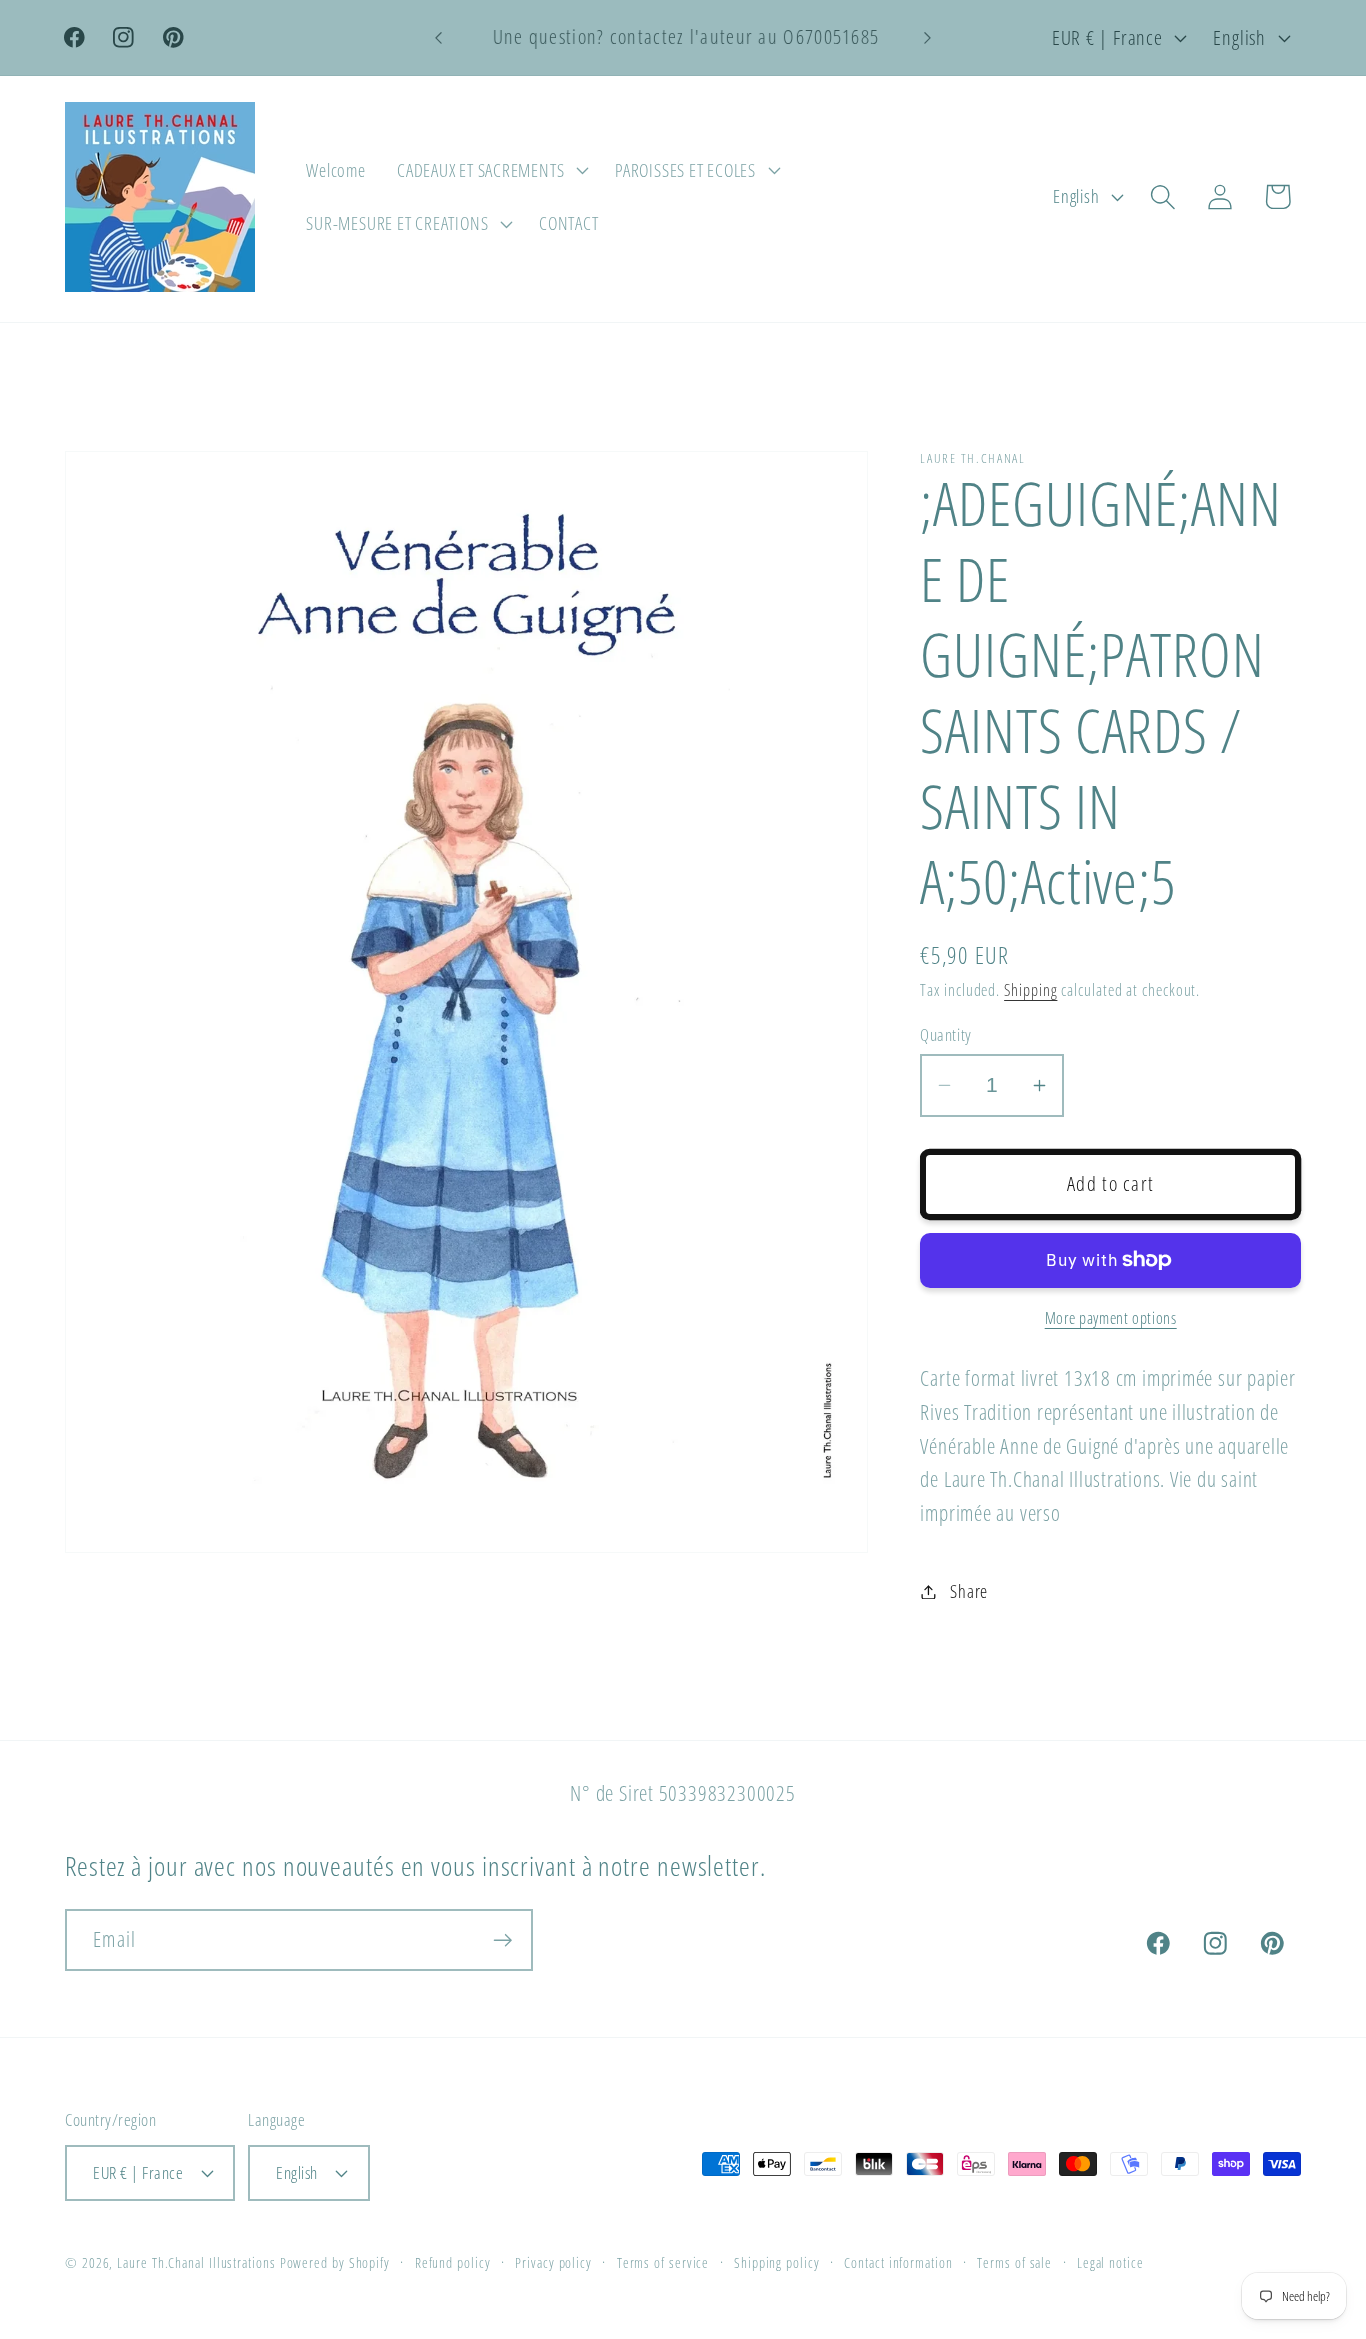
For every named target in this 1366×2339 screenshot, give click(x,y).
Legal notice (1110, 2262)
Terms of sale (1014, 2262)
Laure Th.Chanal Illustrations (196, 2262)
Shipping (1030, 990)
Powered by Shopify (335, 2262)
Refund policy (453, 2262)
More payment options (1111, 1318)
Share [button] (969, 1591)
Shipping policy (777, 2262)
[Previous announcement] (438, 37)
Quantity (945, 1034)
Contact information (898, 2262)
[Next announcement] (928, 37)
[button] (490, 170)
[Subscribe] (502, 1940)
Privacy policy (553, 2262)
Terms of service (663, 2262)
